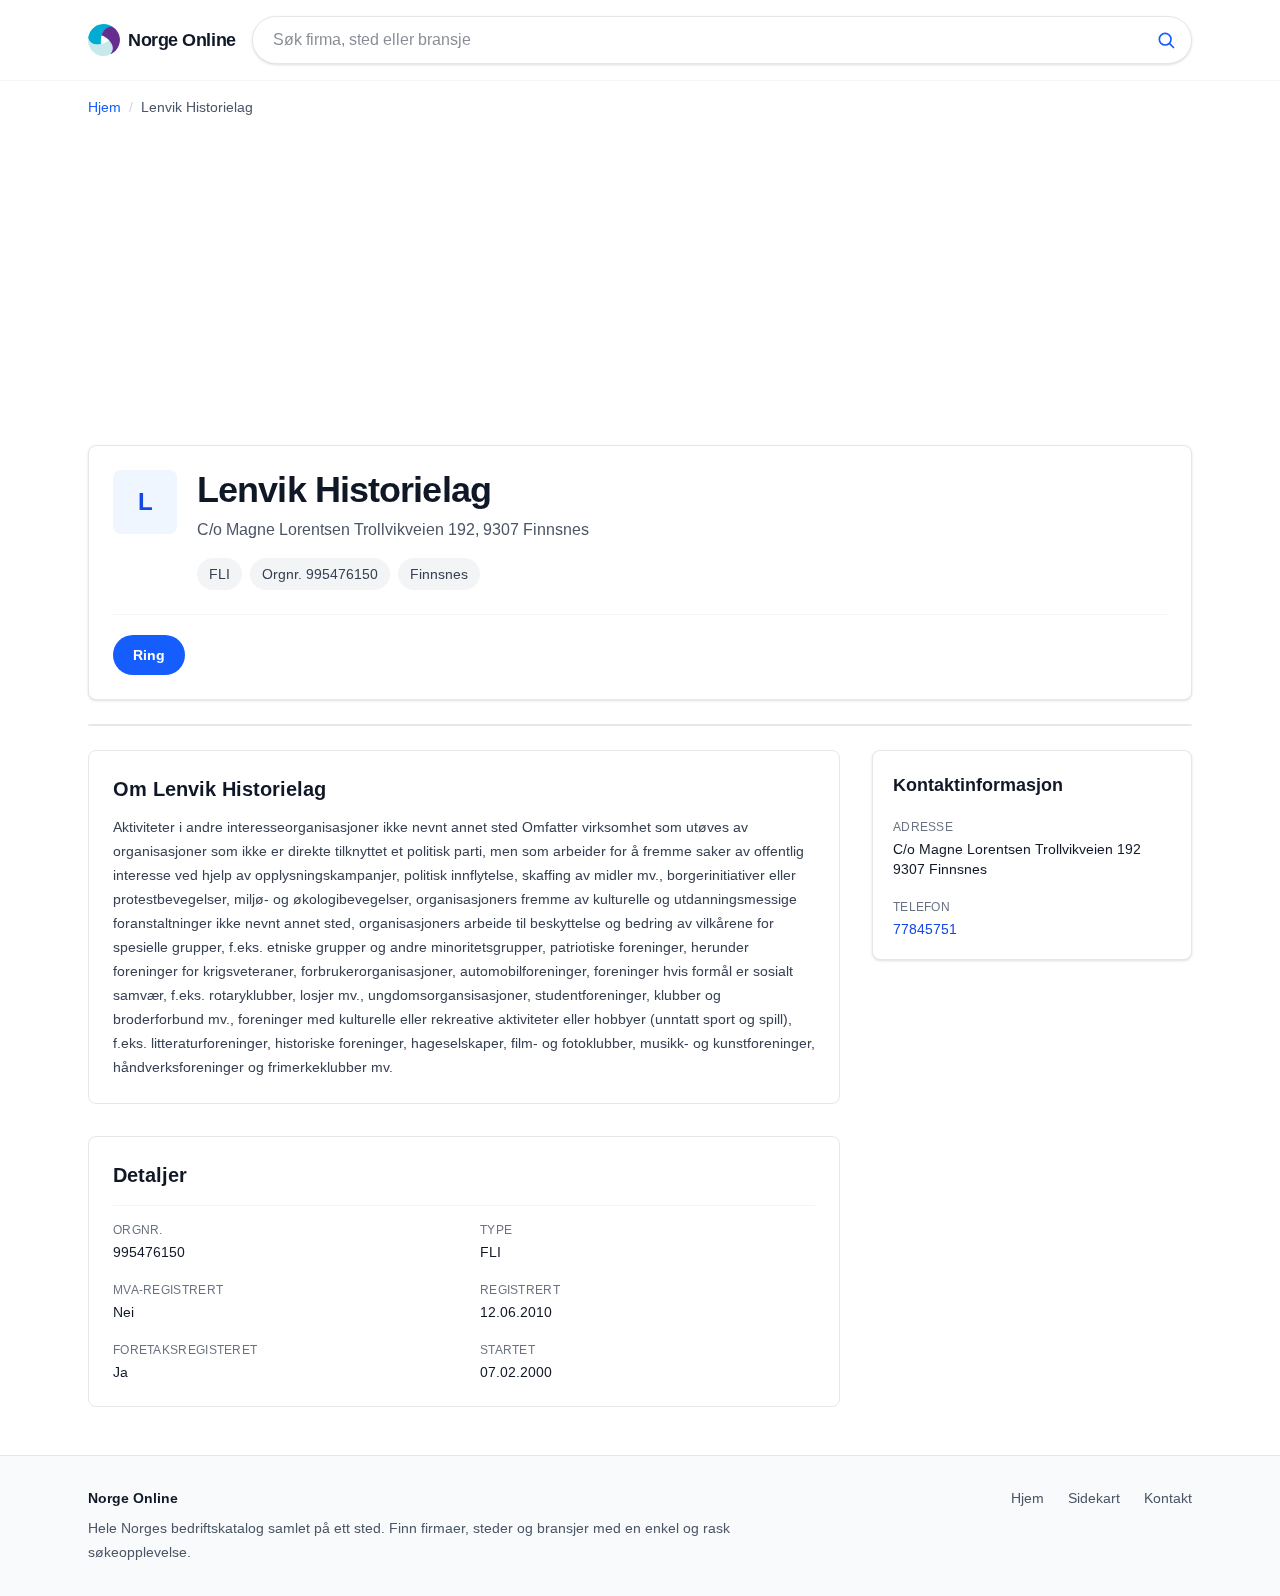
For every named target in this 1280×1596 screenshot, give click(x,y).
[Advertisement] (640, 273)
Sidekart (1094, 1498)
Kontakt (1168, 1498)
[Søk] (1166, 40)
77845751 (925, 929)
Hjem (104, 107)
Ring (149, 655)
